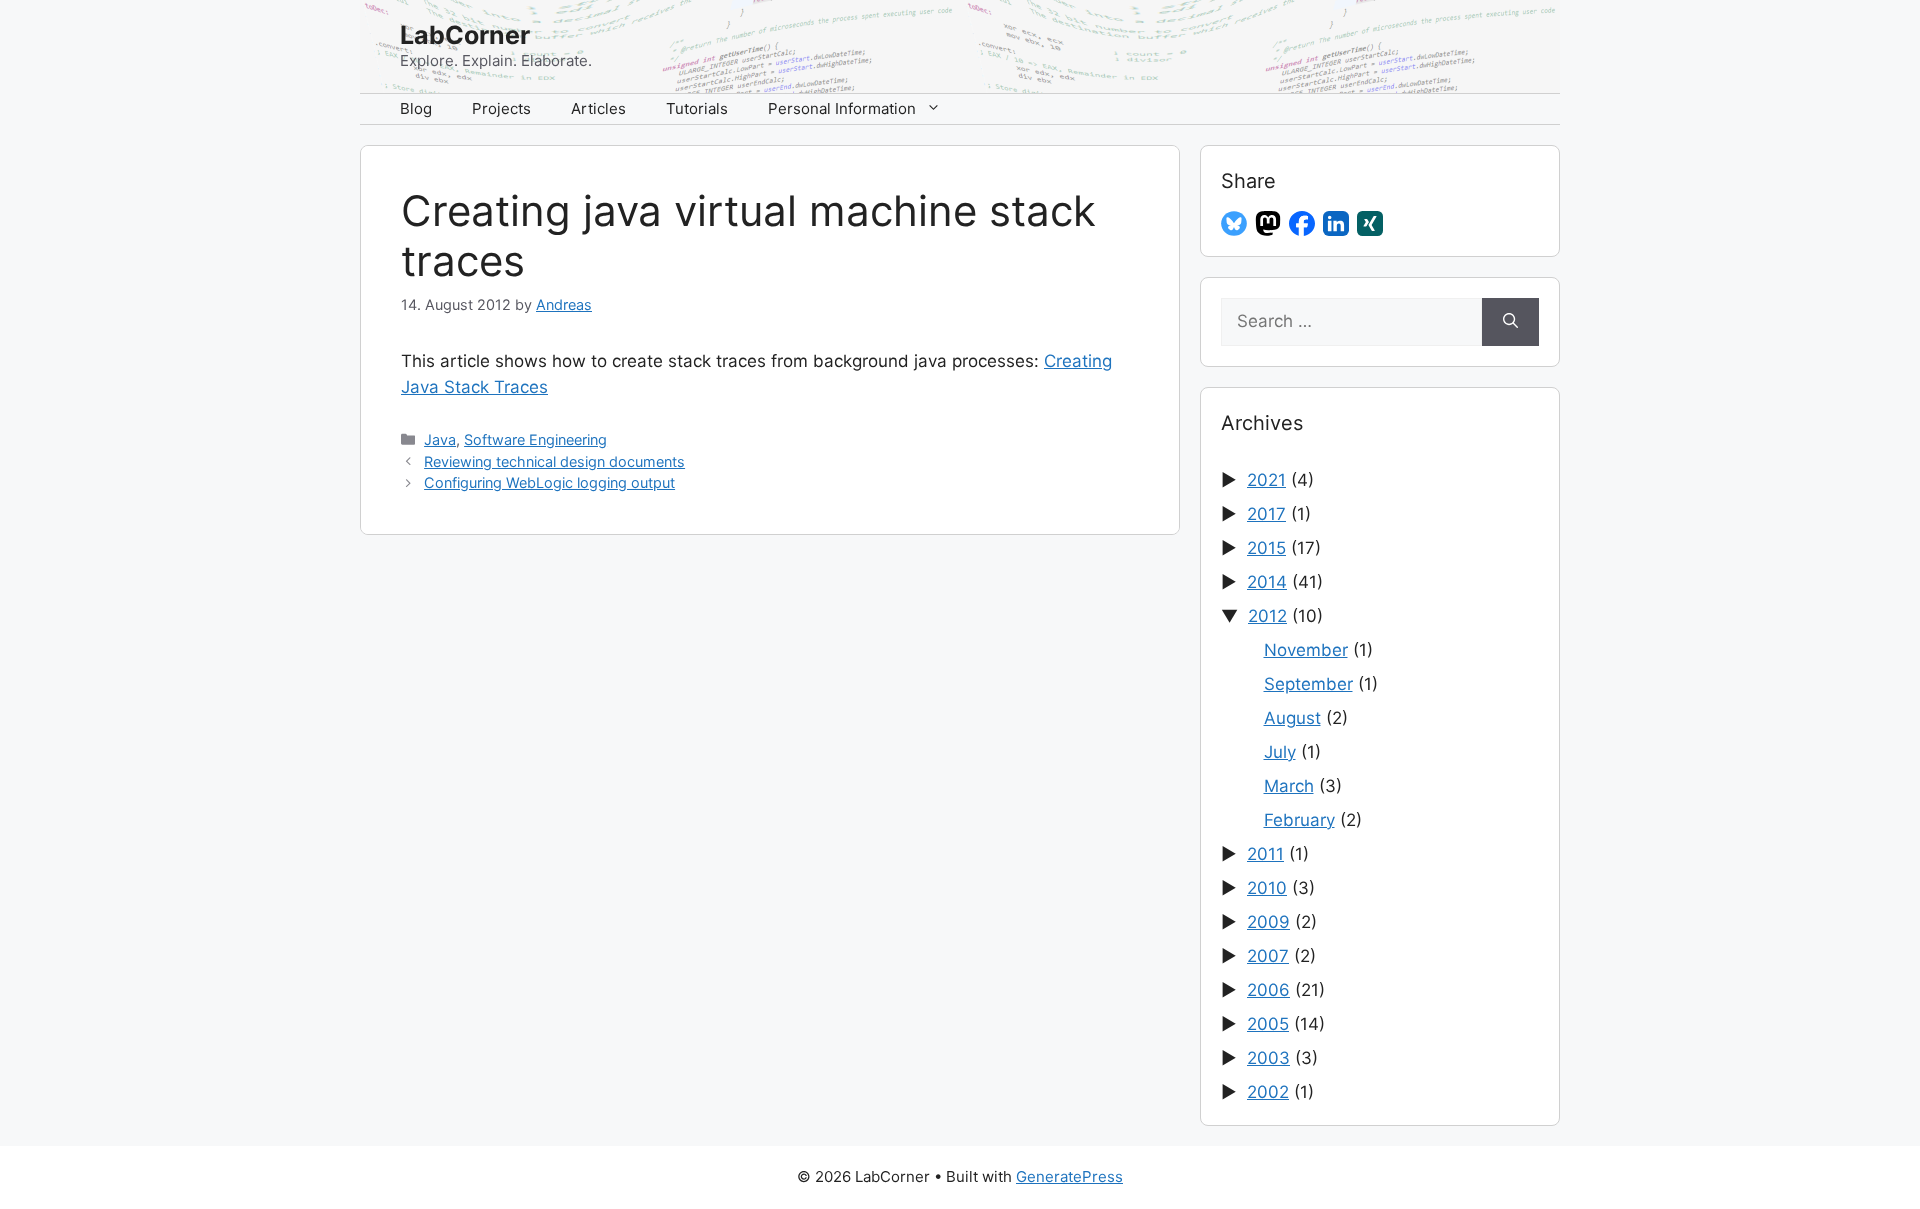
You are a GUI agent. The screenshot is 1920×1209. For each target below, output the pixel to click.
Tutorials (697, 108)
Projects (501, 108)
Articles (598, 108)
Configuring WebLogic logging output (549, 482)
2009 (1268, 922)
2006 (1268, 990)
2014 (1267, 582)
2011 (1265, 854)
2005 (1268, 1024)
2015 (1266, 548)
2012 (1267, 616)
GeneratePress (1069, 1176)
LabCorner (465, 35)
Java (440, 439)
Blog (416, 108)
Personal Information (842, 108)
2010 (1267, 888)
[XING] (1370, 224)
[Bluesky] (1234, 224)
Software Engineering (535, 439)
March (1289, 786)
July (1280, 752)
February (1299, 820)
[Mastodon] (1268, 224)
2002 (1268, 1092)
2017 (1266, 514)
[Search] (1510, 322)
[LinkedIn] (1336, 224)
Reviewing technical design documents (554, 461)
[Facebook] (1302, 224)
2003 (1268, 1058)
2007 (1268, 956)
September (1308, 684)
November (1306, 650)
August (1292, 718)
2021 (1266, 480)
